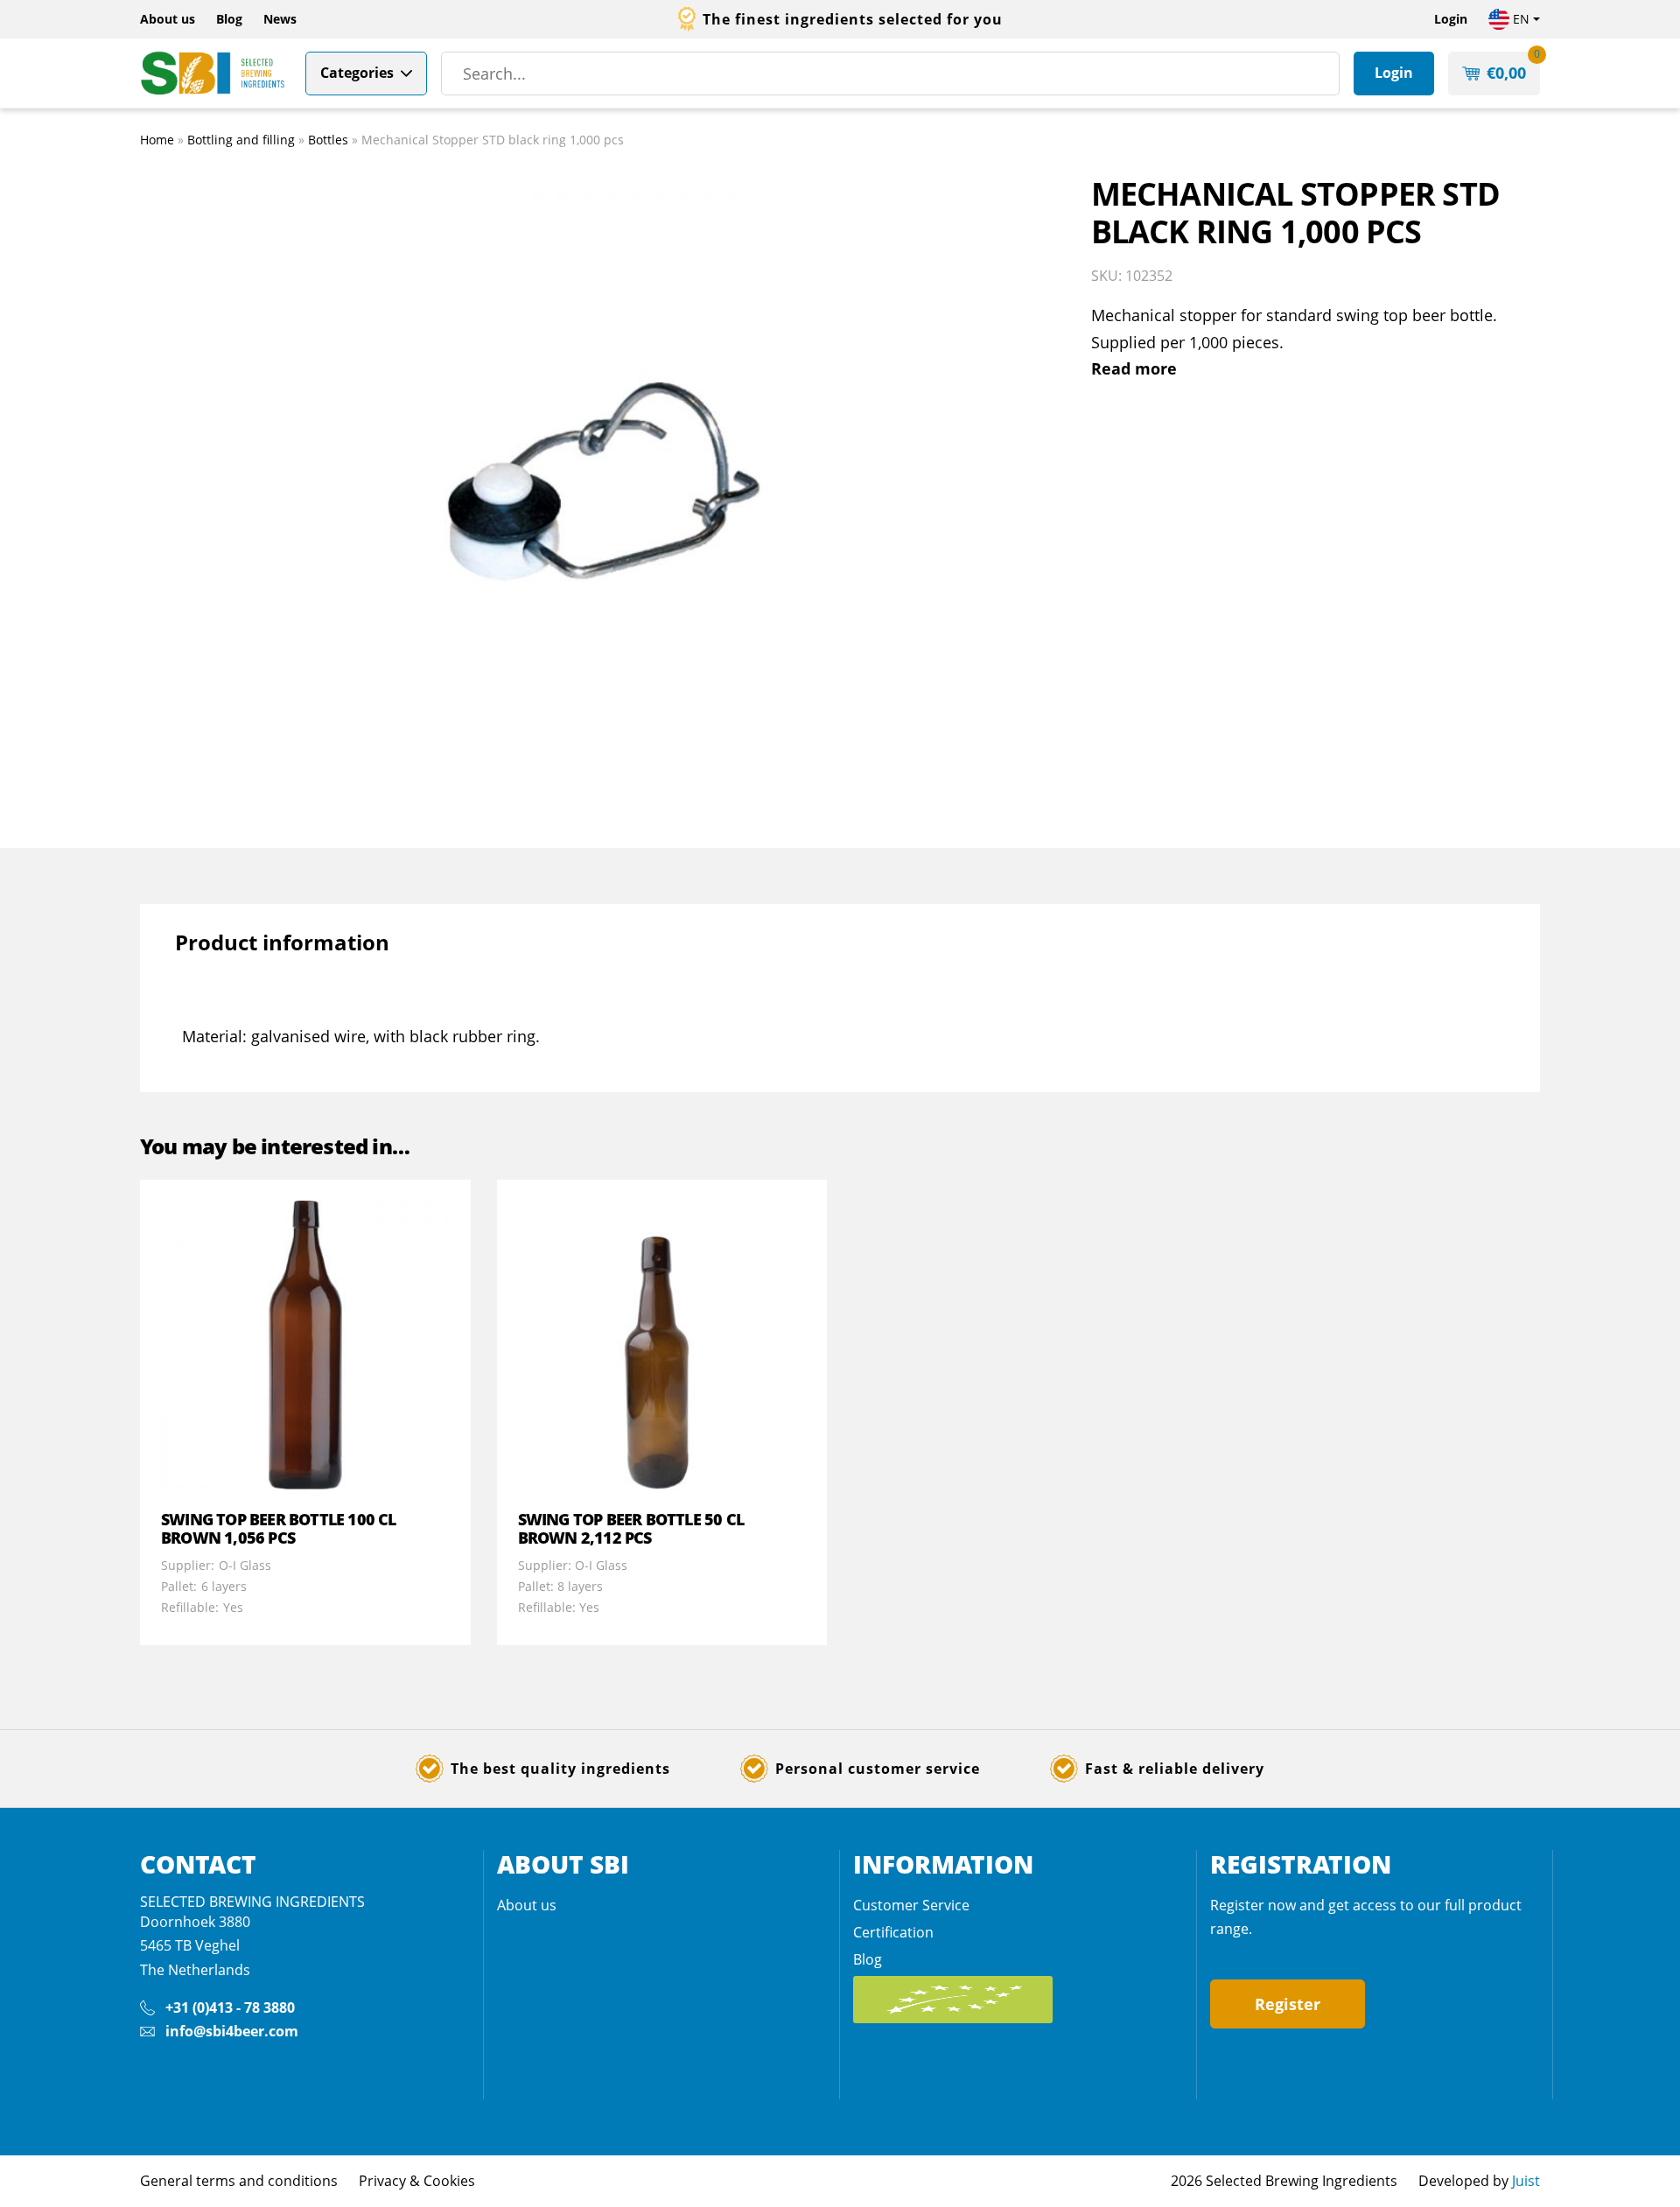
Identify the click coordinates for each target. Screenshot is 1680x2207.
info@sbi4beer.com (232, 2031)
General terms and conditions (239, 2181)
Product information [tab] (282, 942)
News (280, 19)
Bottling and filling (241, 140)
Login (1451, 19)
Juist (1526, 2181)
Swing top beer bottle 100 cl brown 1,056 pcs (279, 1529)
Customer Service (911, 1905)
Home (157, 140)
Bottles (328, 140)
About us (168, 19)
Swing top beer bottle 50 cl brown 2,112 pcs (631, 1529)
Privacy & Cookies (417, 2181)
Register (1288, 2004)
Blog (229, 19)
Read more (1134, 368)
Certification (893, 1932)
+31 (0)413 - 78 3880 (230, 2007)
